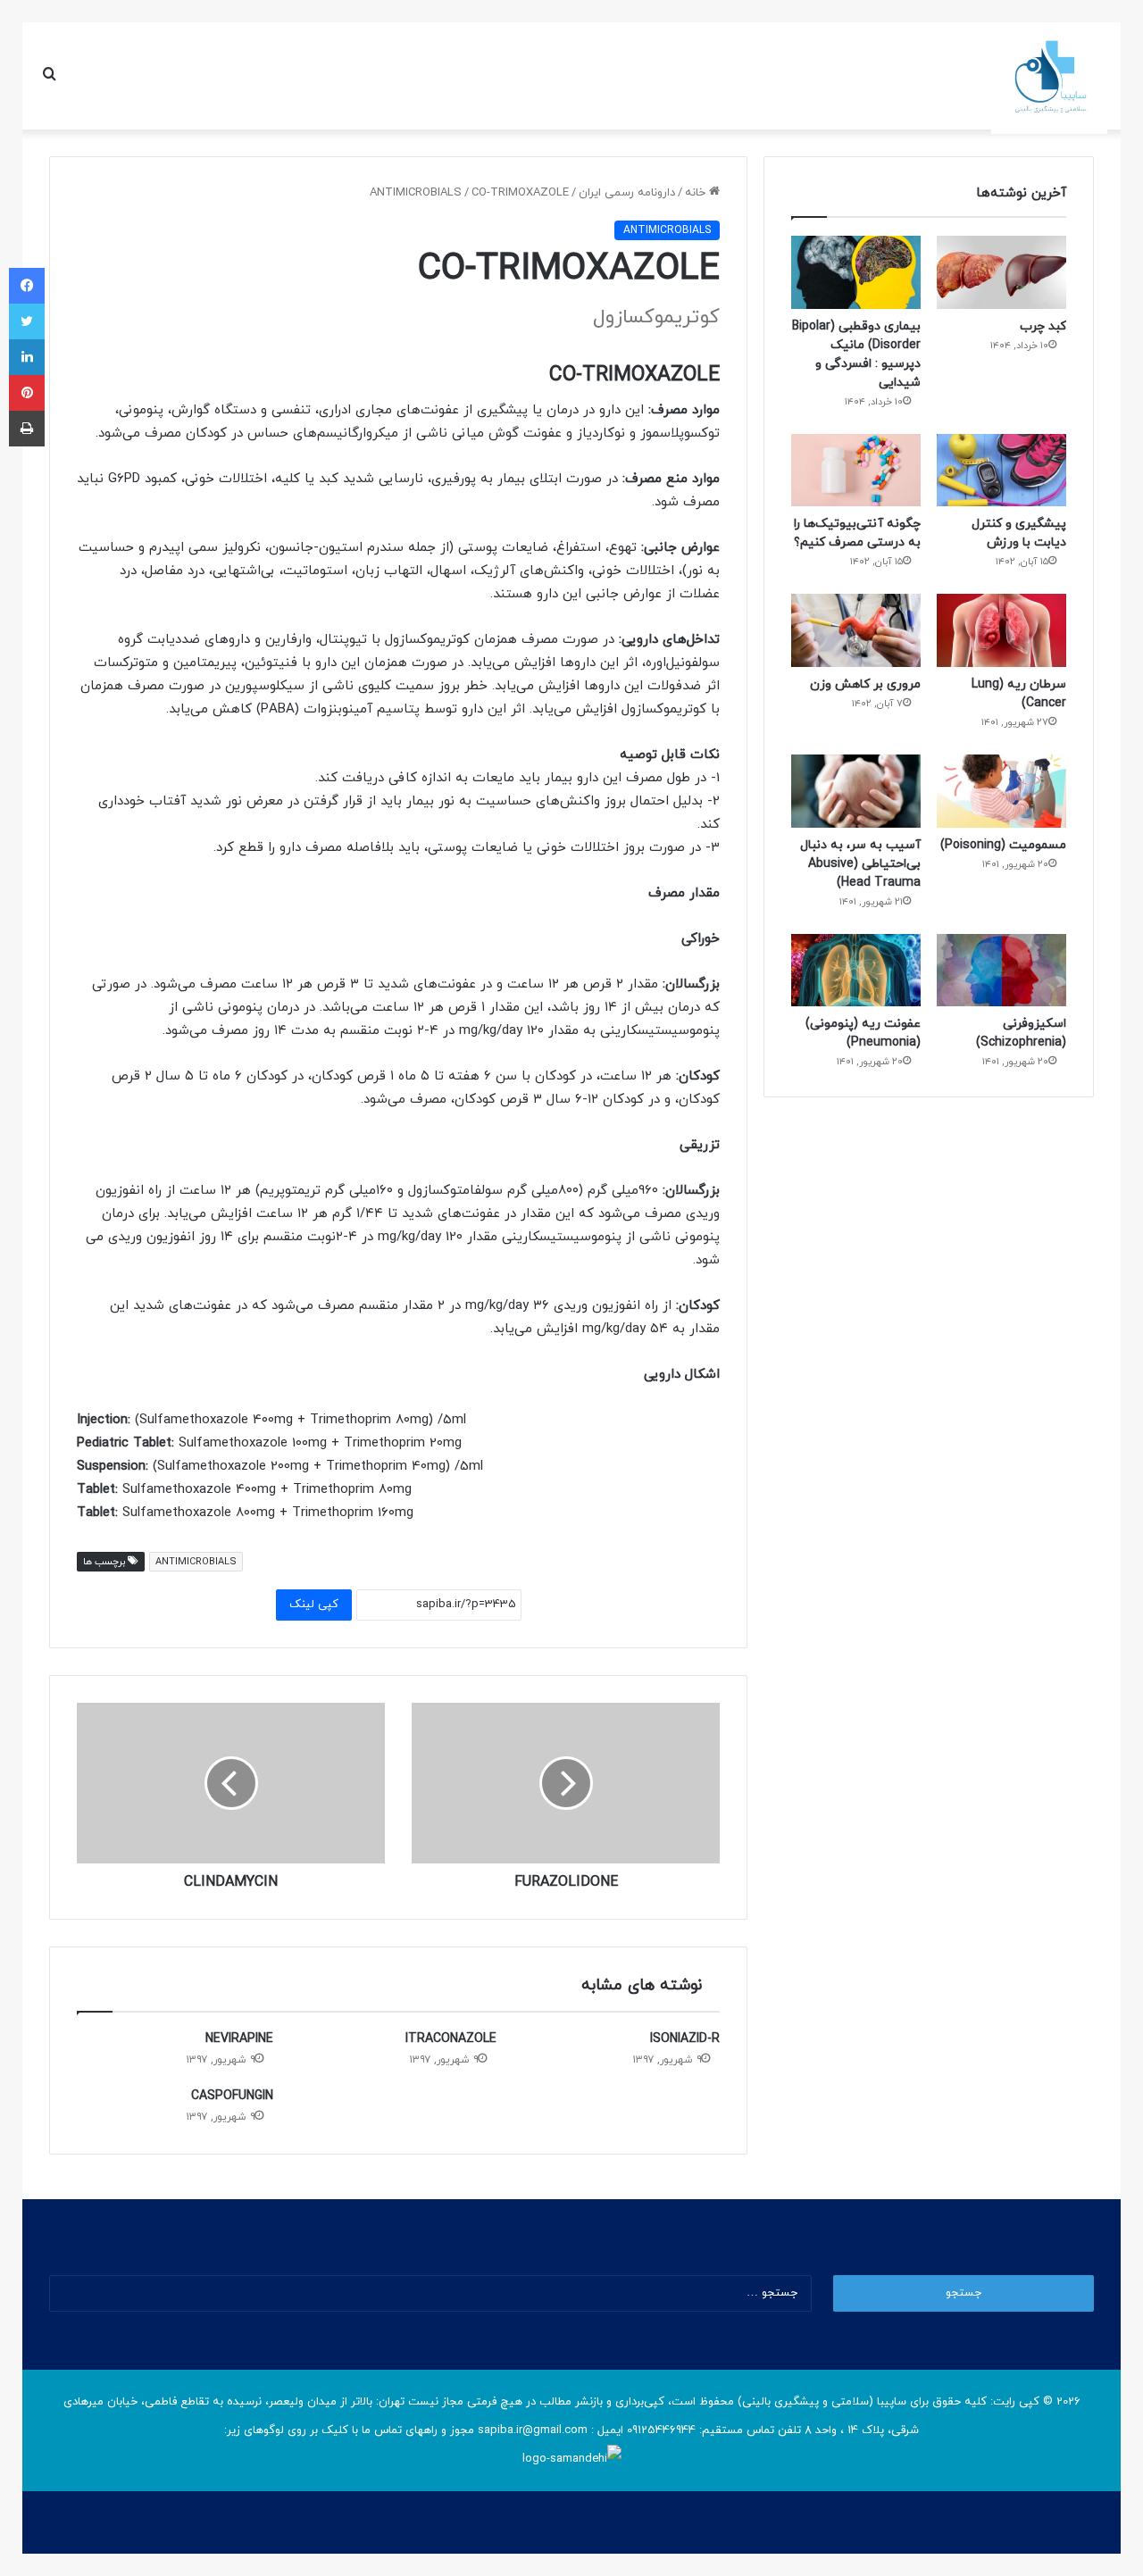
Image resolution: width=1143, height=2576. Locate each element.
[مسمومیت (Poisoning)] (1001, 791)
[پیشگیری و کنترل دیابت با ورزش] (1001, 471)
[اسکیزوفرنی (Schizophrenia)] (1001, 971)
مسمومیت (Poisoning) (1003, 845)
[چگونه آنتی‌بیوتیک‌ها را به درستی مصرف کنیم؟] (856, 471)
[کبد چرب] (1001, 272)
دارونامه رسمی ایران (627, 193)
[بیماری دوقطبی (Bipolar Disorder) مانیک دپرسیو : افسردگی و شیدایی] (856, 272)
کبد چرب (1043, 326)
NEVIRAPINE (239, 2039)
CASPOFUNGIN (232, 2096)
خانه (697, 193)
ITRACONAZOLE (451, 2039)
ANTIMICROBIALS (416, 193)
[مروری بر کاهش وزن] (856, 630)
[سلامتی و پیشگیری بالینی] (1049, 76)
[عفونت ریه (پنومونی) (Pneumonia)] (856, 971)
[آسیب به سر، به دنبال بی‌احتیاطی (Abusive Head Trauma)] (856, 791)
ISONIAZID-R (685, 2039)
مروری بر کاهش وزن (865, 684)
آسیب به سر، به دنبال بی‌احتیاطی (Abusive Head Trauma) (860, 864)
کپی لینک (314, 1605)
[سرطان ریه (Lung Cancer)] (1001, 630)
